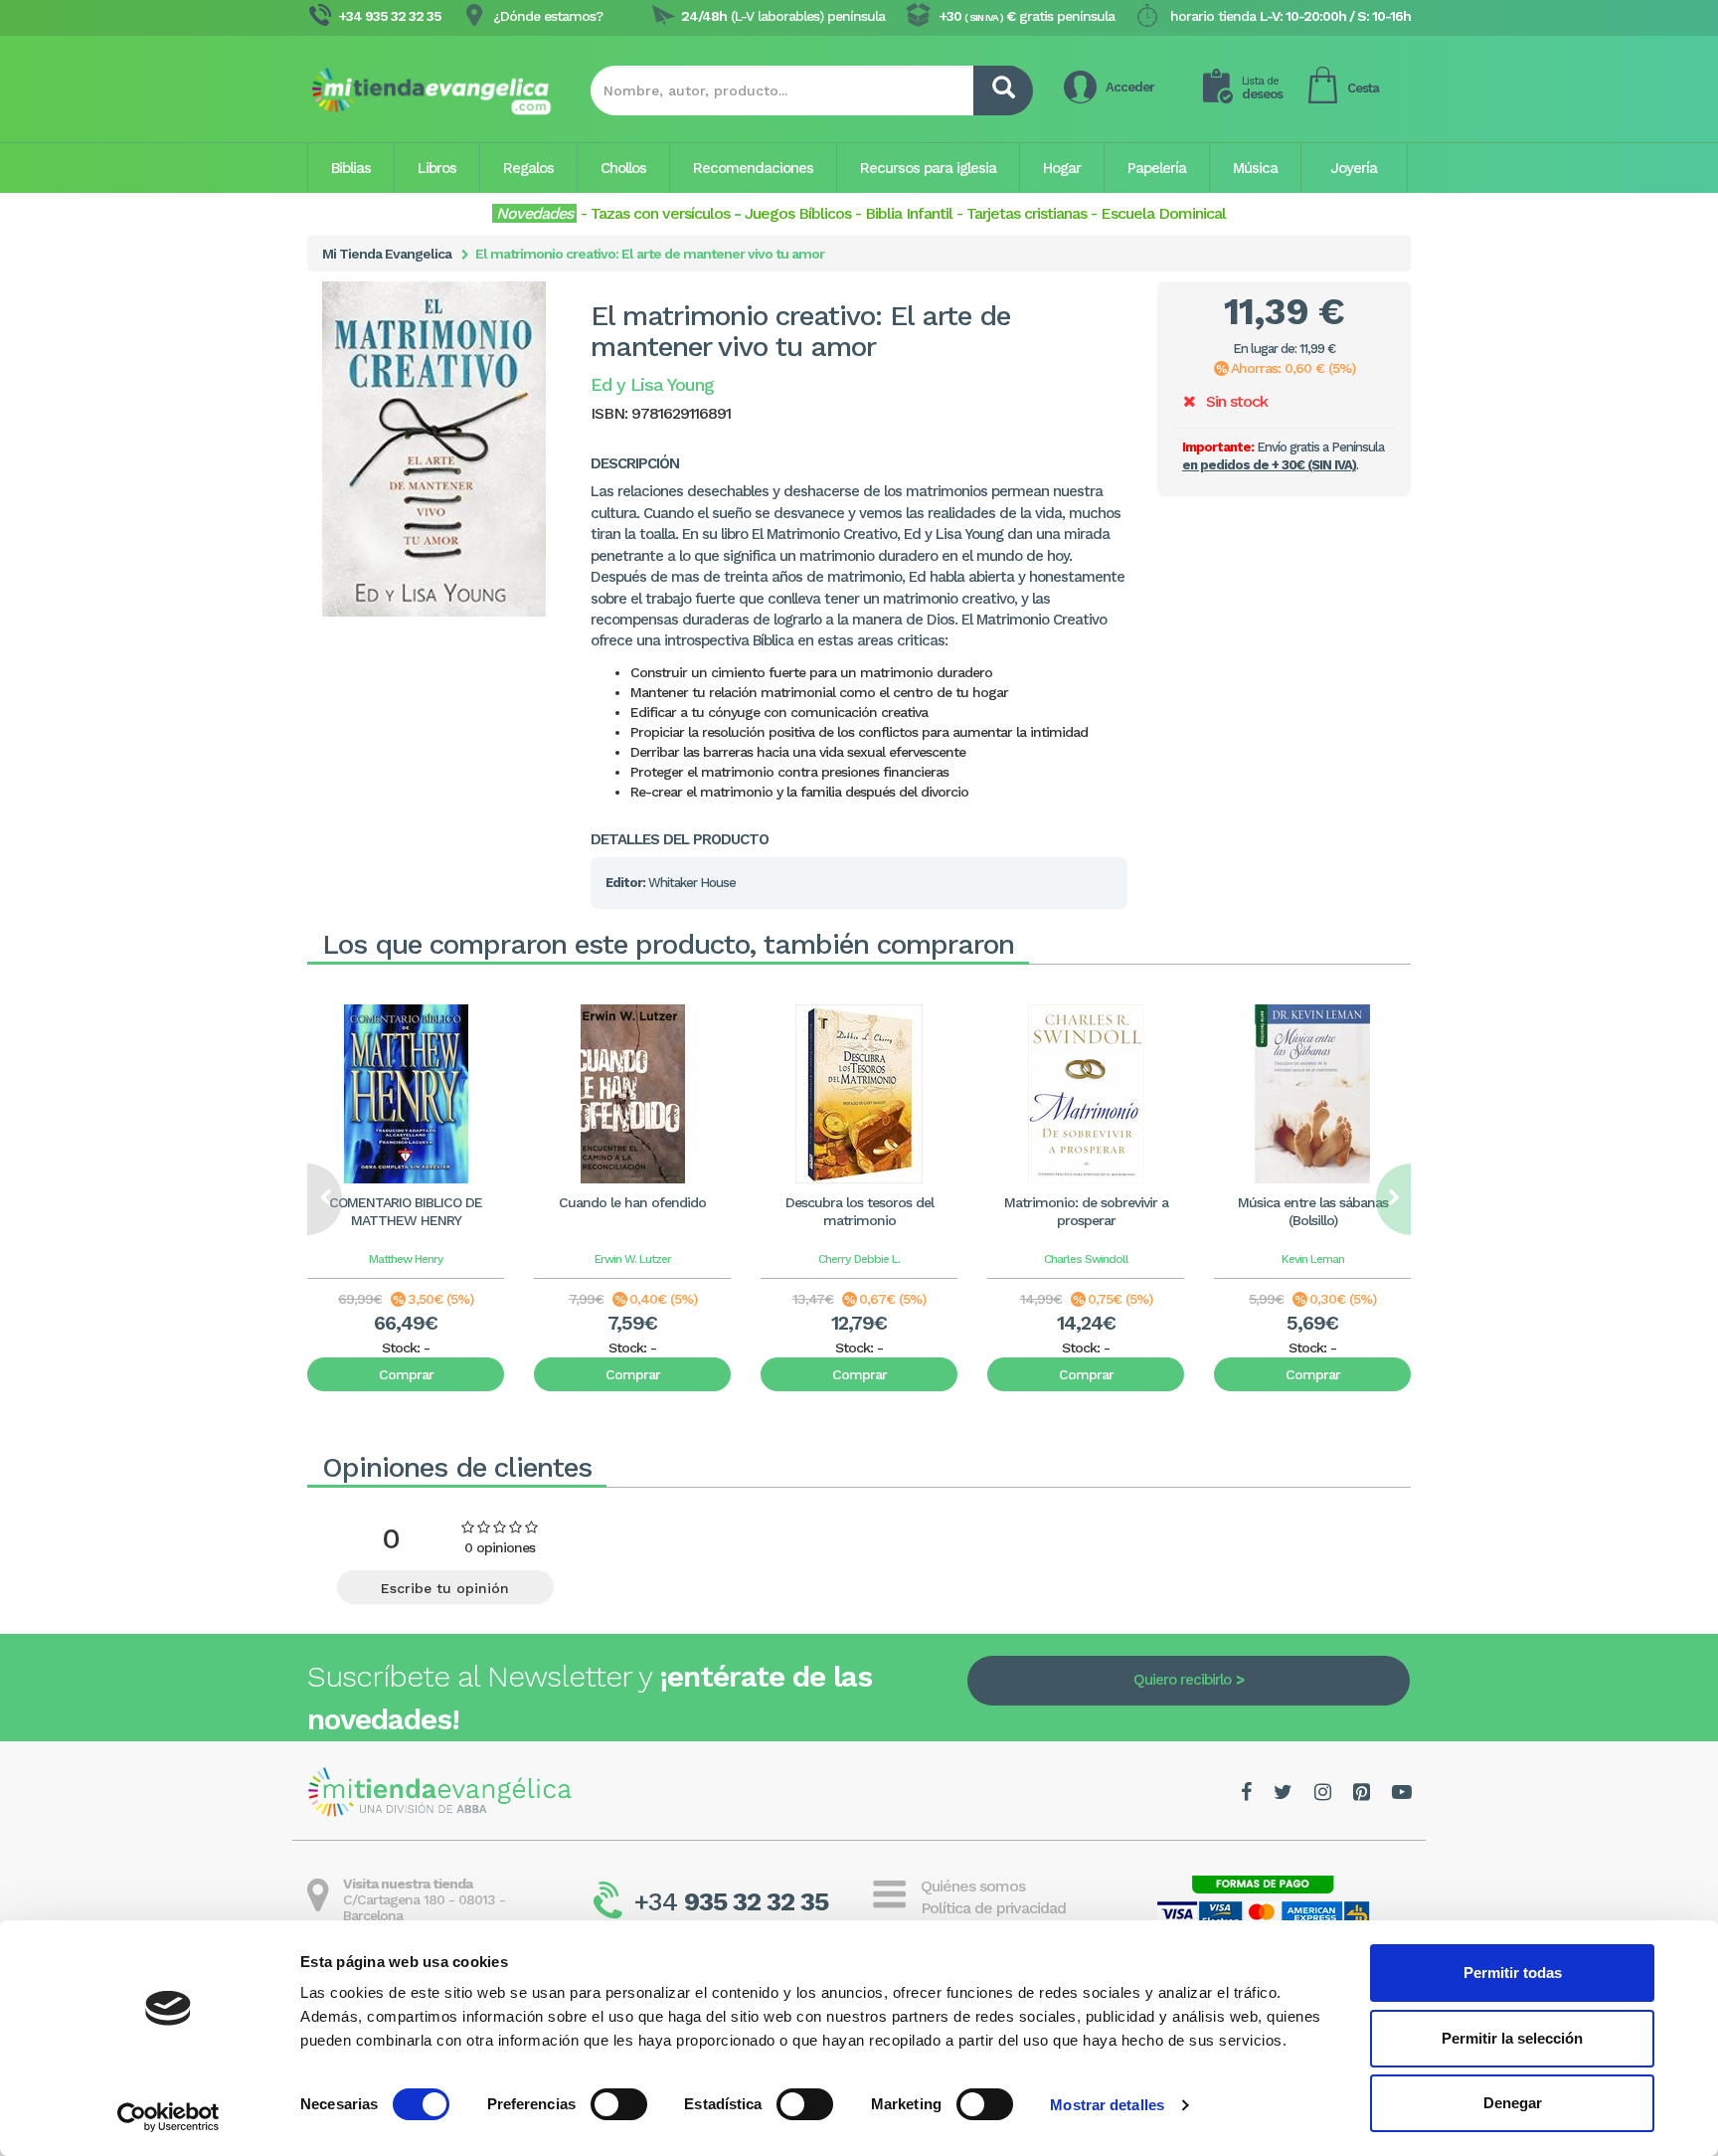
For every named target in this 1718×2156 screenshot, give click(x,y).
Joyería (1354, 168)
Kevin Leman (1313, 1259)
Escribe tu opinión (445, 1588)
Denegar (1513, 2103)
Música (1255, 168)
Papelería (1157, 168)
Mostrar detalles (1107, 2105)
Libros (437, 168)
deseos (1262, 88)
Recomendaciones (753, 168)
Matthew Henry (406, 1259)
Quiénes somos (973, 1886)
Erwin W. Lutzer (633, 1259)
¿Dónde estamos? (548, 16)
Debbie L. (877, 1259)
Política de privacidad (993, 1908)
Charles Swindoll (1086, 1259)
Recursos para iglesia (928, 168)
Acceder (1130, 87)
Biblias (351, 168)
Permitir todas (1513, 1973)
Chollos (623, 168)
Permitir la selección (1512, 2038)
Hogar (1062, 168)
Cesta (1363, 88)
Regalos (528, 168)
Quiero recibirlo (1182, 1680)
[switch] (619, 2104)
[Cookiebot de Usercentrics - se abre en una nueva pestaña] (169, 2117)
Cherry (834, 1259)
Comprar (406, 1374)
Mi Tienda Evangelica (387, 254)
